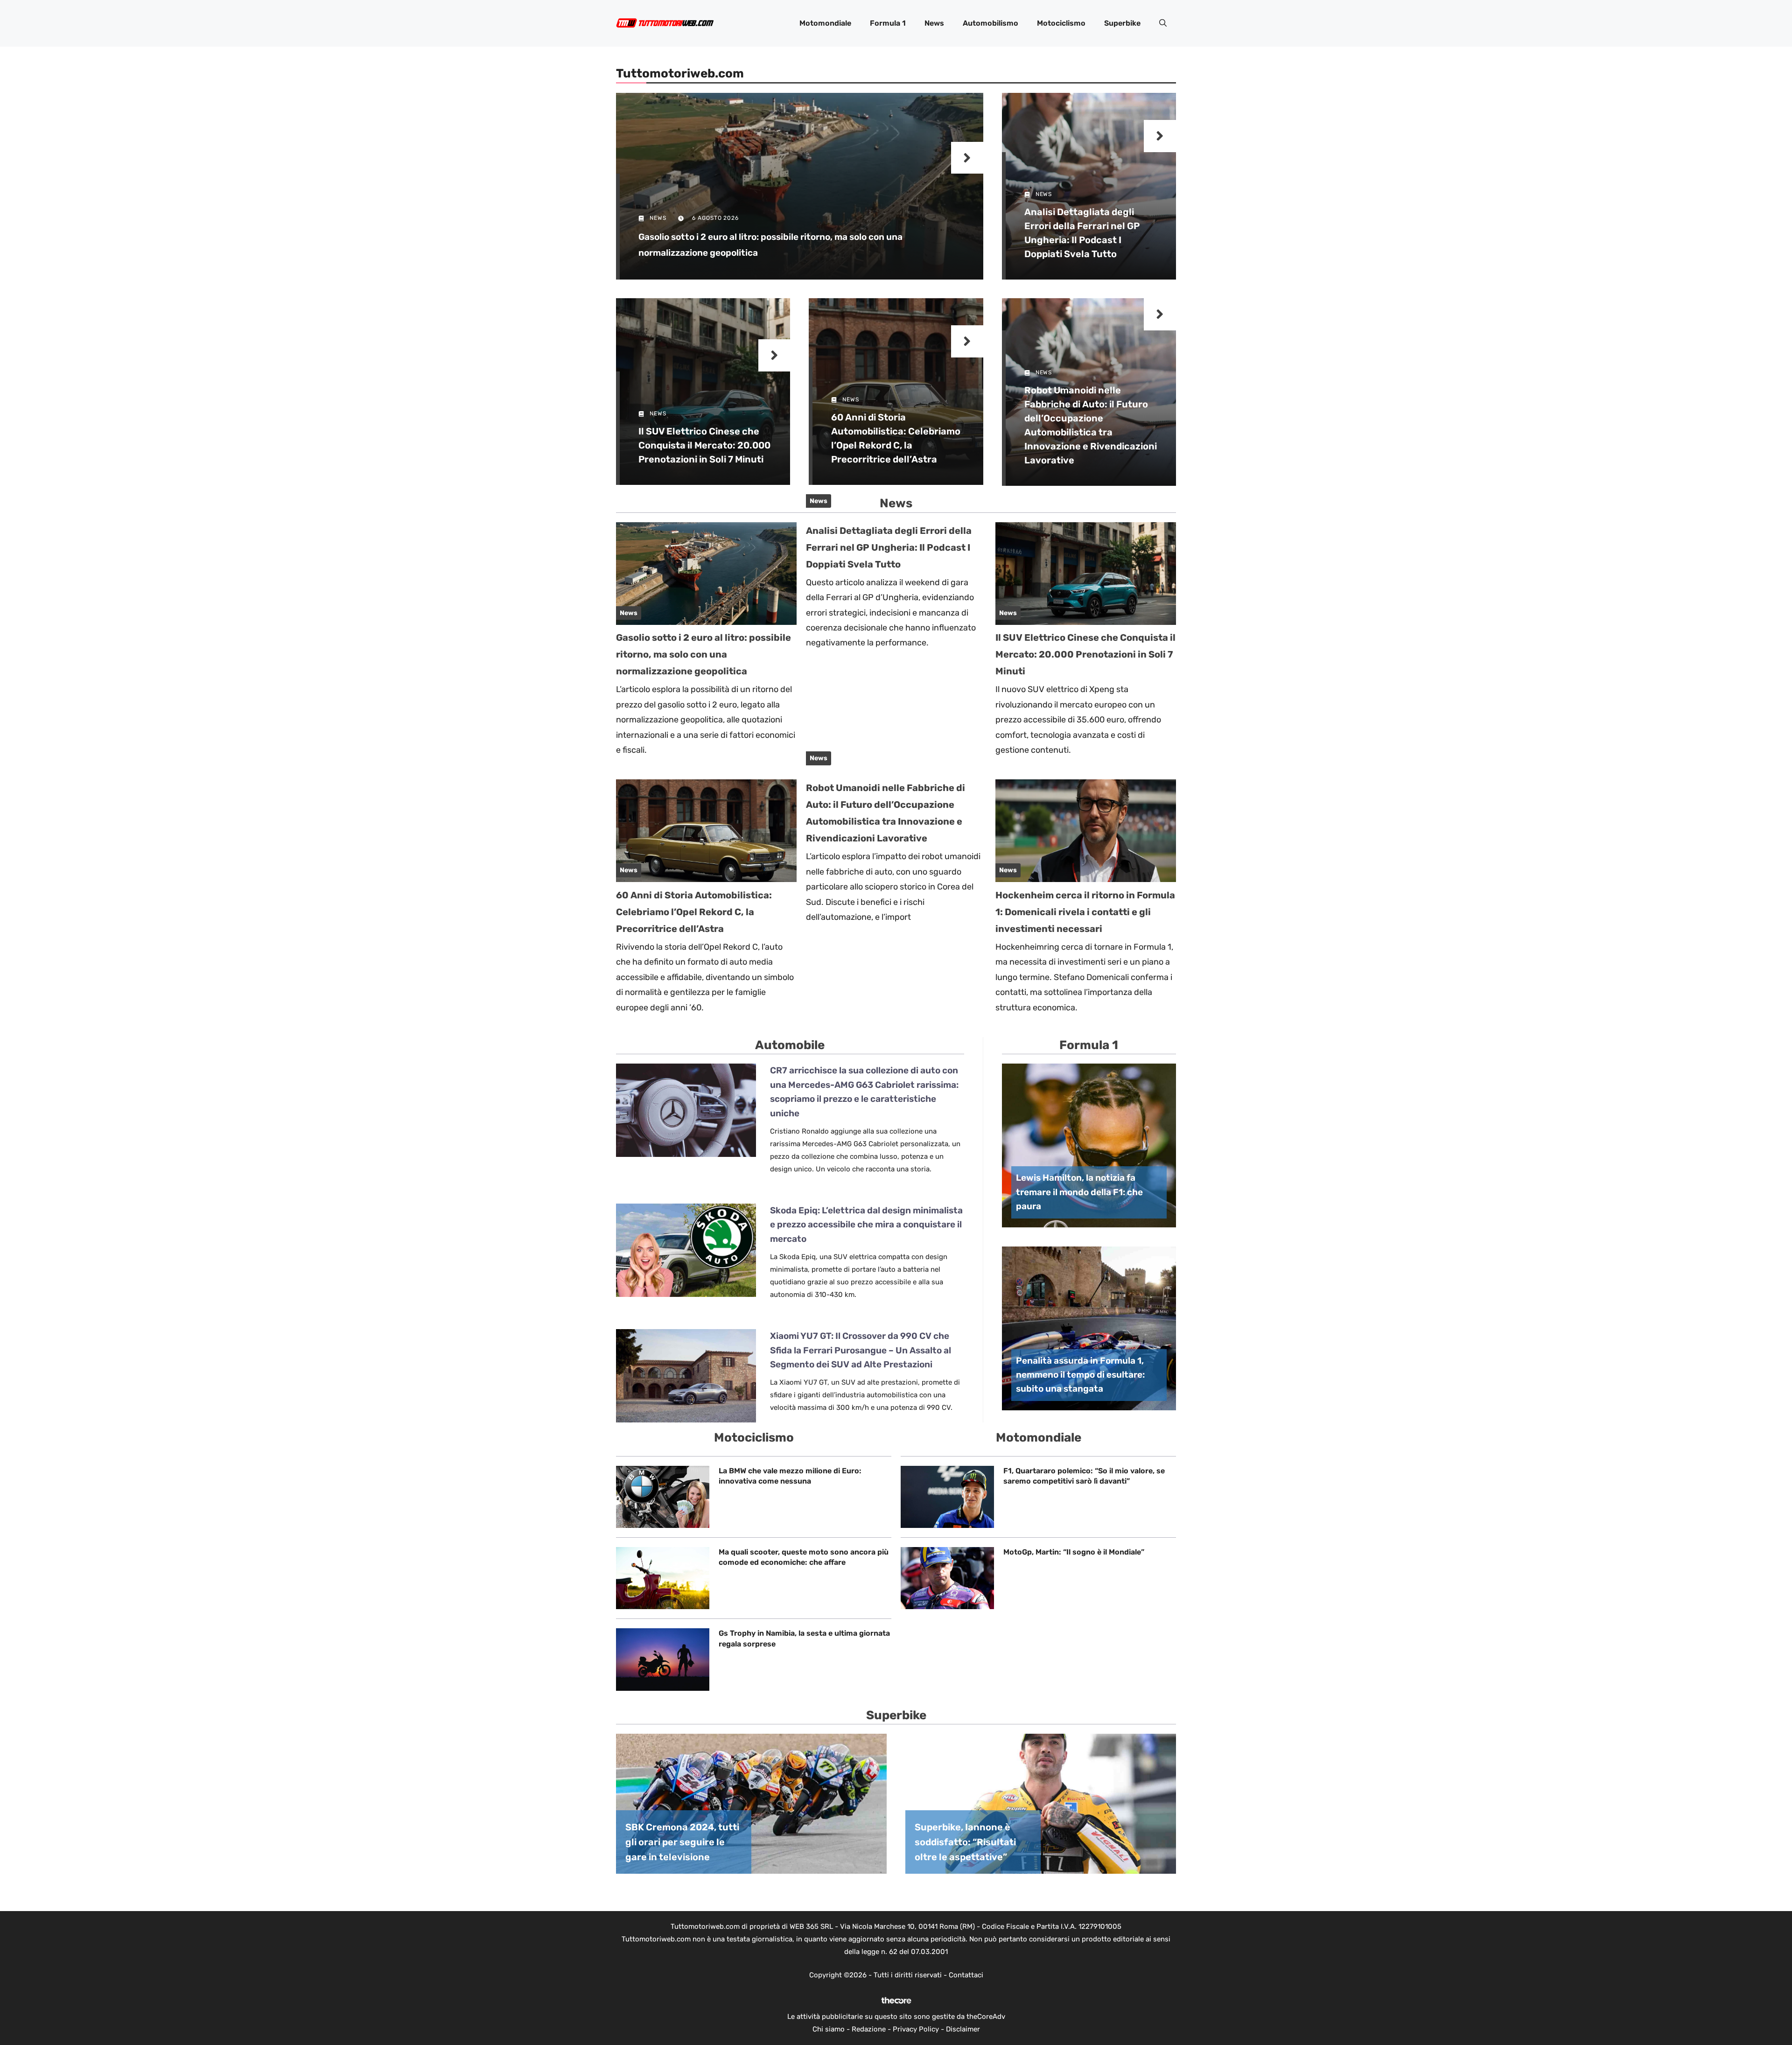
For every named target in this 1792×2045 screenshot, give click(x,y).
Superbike (1122, 23)
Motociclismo (1061, 23)
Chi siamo (829, 2029)
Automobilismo (990, 23)
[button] (1163, 23)
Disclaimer (963, 2029)
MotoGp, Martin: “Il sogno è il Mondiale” (1074, 1552)
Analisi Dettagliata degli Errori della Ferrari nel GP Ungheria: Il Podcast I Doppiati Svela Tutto (889, 547)
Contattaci (966, 1975)
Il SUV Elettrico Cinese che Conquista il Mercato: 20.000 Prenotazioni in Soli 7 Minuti (704, 445)
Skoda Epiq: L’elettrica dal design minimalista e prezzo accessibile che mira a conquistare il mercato (866, 1225)
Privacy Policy (916, 2029)
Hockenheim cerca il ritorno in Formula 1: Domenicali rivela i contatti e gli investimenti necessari (1085, 912)
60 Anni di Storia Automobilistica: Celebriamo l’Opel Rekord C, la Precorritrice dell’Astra (694, 912)
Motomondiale (825, 23)
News (934, 23)
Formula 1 (888, 23)
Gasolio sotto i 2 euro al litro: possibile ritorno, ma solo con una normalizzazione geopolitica (703, 654)
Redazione (869, 2029)
